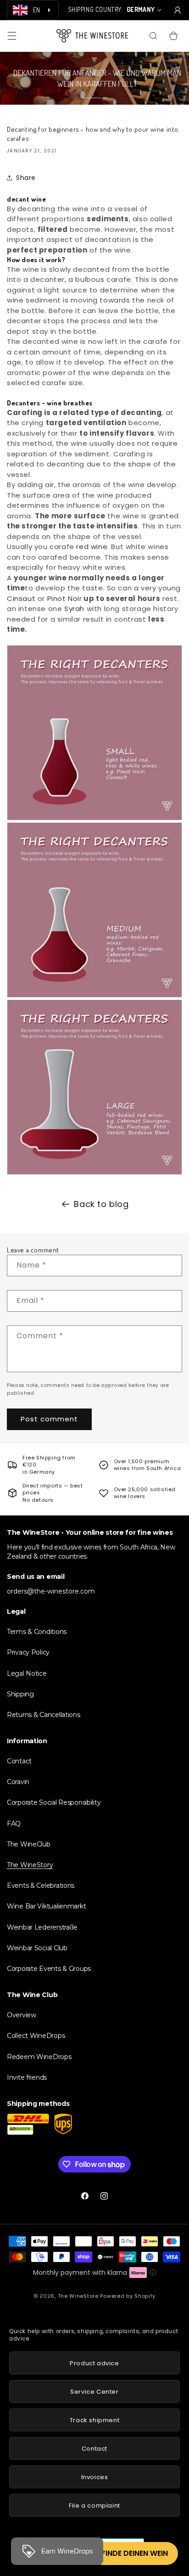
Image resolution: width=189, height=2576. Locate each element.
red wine (92, 547)
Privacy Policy (28, 1652)
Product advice (94, 2363)
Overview (22, 2015)
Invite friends (27, 2077)
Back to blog (101, 1204)
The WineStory (30, 1865)
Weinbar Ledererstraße (42, 1927)
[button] (12, 36)
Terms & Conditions (37, 1632)
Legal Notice (27, 1673)
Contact (19, 1761)
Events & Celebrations (41, 1886)
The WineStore (78, 2296)
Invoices (95, 2477)
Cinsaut (21, 598)
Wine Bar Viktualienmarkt (46, 1906)
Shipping (20, 1694)
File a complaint (94, 2506)
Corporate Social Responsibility (54, 1802)
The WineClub (29, 1844)
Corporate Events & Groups (49, 1969)
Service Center (94, 2392)
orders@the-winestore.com (51, 1591)
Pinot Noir (65, 598)
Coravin (18, 1782)
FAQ (14, 1824)
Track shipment (94, 2420)
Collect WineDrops (36, 2036)
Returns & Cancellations (44, 1715)
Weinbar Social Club (37, 1948)
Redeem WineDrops (39, 2057)
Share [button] (26, 178)
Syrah (74, 609)
